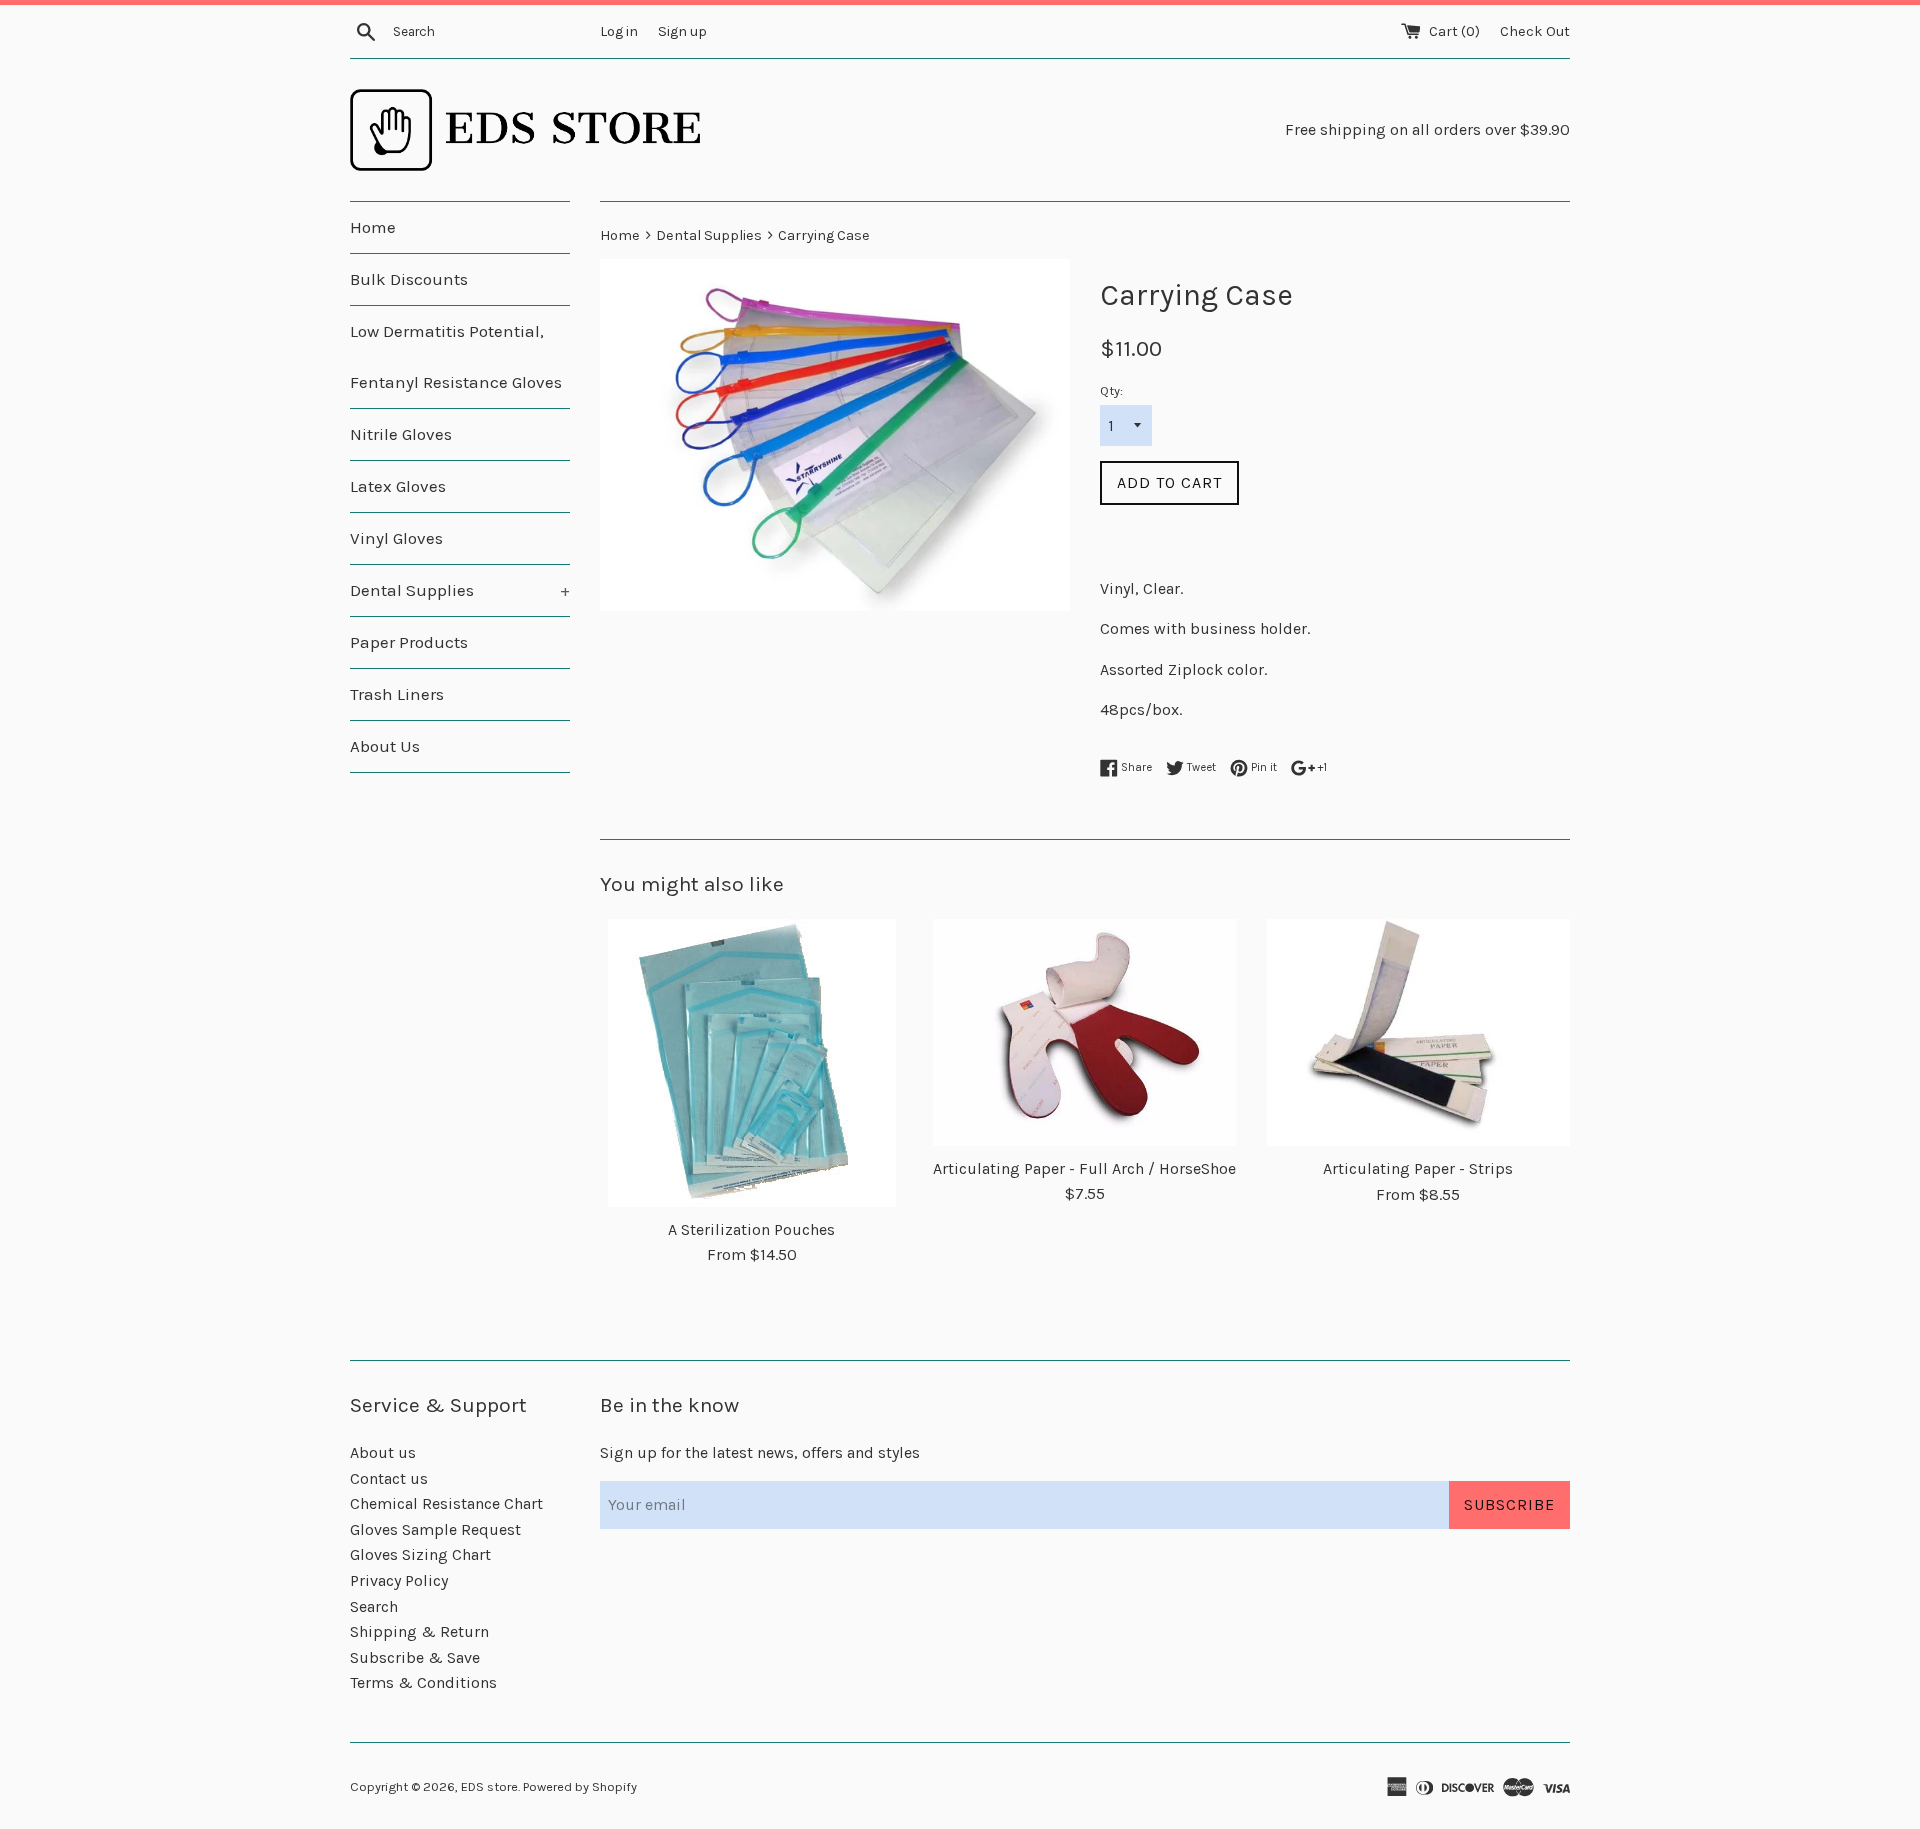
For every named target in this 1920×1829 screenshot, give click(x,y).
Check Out (1535, 31)
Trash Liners (397, 694)
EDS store (489, 1786)
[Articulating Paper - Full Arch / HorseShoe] (1084, 1032)
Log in (619, 31)
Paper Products (409, 642)
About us (383, 1452)
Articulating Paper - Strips (1418, 1168)
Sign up (682, 31)
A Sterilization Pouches (751, 1229)
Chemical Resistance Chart (446, 1503)
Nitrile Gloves (401, 434)
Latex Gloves (398, 486)
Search (374, 1606)
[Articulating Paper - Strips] (1418, 1033)
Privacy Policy (399, 1580)
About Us (385, 746)
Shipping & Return (419, 1631)
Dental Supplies (460, 590)
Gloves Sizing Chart (420, 1554)
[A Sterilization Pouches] (751, 1063)
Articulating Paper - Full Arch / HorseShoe (1084, 1168)
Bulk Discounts (409, 279)
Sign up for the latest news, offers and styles (760, 1452)
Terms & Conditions (423, 1682)
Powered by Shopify (580, 1786)
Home (373, 227)
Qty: (1111, 390)
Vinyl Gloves (396, 538)
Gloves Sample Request (435, 1529)
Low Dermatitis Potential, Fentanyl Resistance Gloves (456, 356)
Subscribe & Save (415, 1657)
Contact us (389, 1478)
